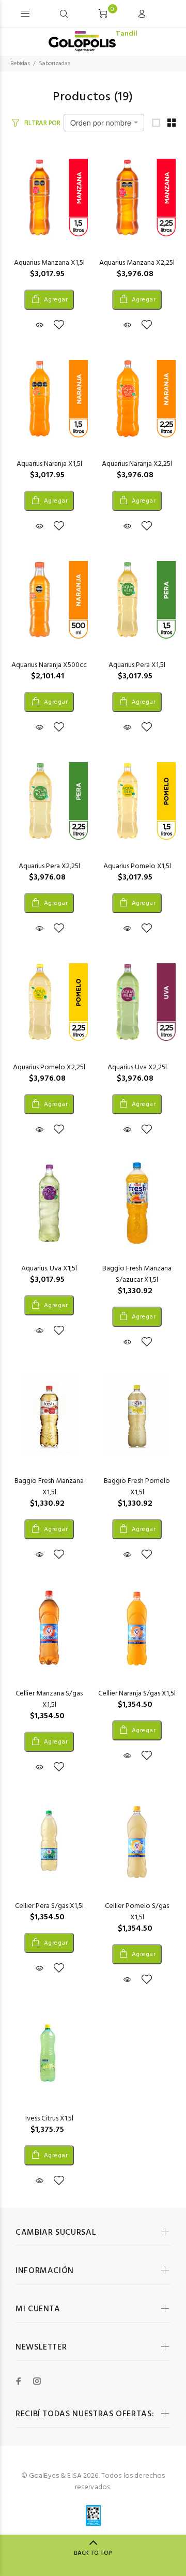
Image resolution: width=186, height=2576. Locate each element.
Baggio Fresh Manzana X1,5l (49, 1487)
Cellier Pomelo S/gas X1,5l (137, 1912)
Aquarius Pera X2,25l (49, 866)
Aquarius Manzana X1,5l (49, 263)
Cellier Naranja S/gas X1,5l (137, 1694)
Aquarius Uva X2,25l (137, 1067)
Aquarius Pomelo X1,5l (137, 866)
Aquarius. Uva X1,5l (49, 1269)
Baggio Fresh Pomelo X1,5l (137, 1487)
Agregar (55, 300)
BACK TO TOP (93, 2553)
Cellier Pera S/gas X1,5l (49, 1906)
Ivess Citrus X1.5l (49, 2119)
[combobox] (104, 123)
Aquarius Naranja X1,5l (49, 464)
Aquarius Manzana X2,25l (137, 263)
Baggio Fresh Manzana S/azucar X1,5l (137, 1274)
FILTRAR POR (42, 123)
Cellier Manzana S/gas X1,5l (49, 1699)
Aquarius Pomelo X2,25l (49, 1067)
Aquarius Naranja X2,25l (137, 464)
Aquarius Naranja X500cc (49, 665)
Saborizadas (55, 64)
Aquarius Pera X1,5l (137, 665)
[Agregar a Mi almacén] (59, 326)
